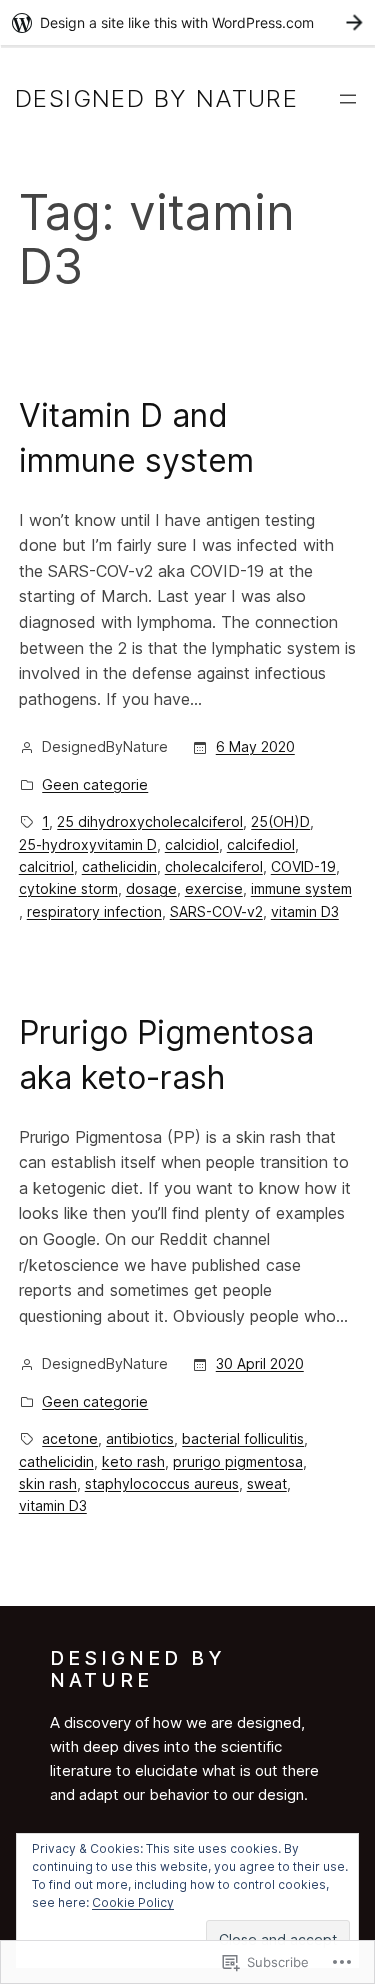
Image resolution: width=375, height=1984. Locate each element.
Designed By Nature (156, 98)
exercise (214, 888)
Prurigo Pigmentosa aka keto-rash (166, 1055)
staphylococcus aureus (162, 1483)
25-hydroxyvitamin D (88, 844)
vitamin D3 (305, 911)
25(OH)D (280, 821)
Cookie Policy (133, 1902)
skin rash (48, 1483)
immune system (301, 888)
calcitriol (46, 866)
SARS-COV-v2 (216, 911)
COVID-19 (303, 866)
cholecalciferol (214, 866)
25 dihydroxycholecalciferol (150, 821)
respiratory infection (94, 911)
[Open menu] (348, 99)
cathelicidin (119, 866)
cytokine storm (68, 888)
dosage (151, 888)
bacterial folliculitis (243, 1438)
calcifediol (261, 844)
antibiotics (140, 1438)
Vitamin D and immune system (136, 438)
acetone (70, 1438)
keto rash (133, 1461)
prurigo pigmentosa (238, 1461)
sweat (267, 1483)
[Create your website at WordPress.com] (187, 22)
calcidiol (192, 844)
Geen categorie (95, 784)
